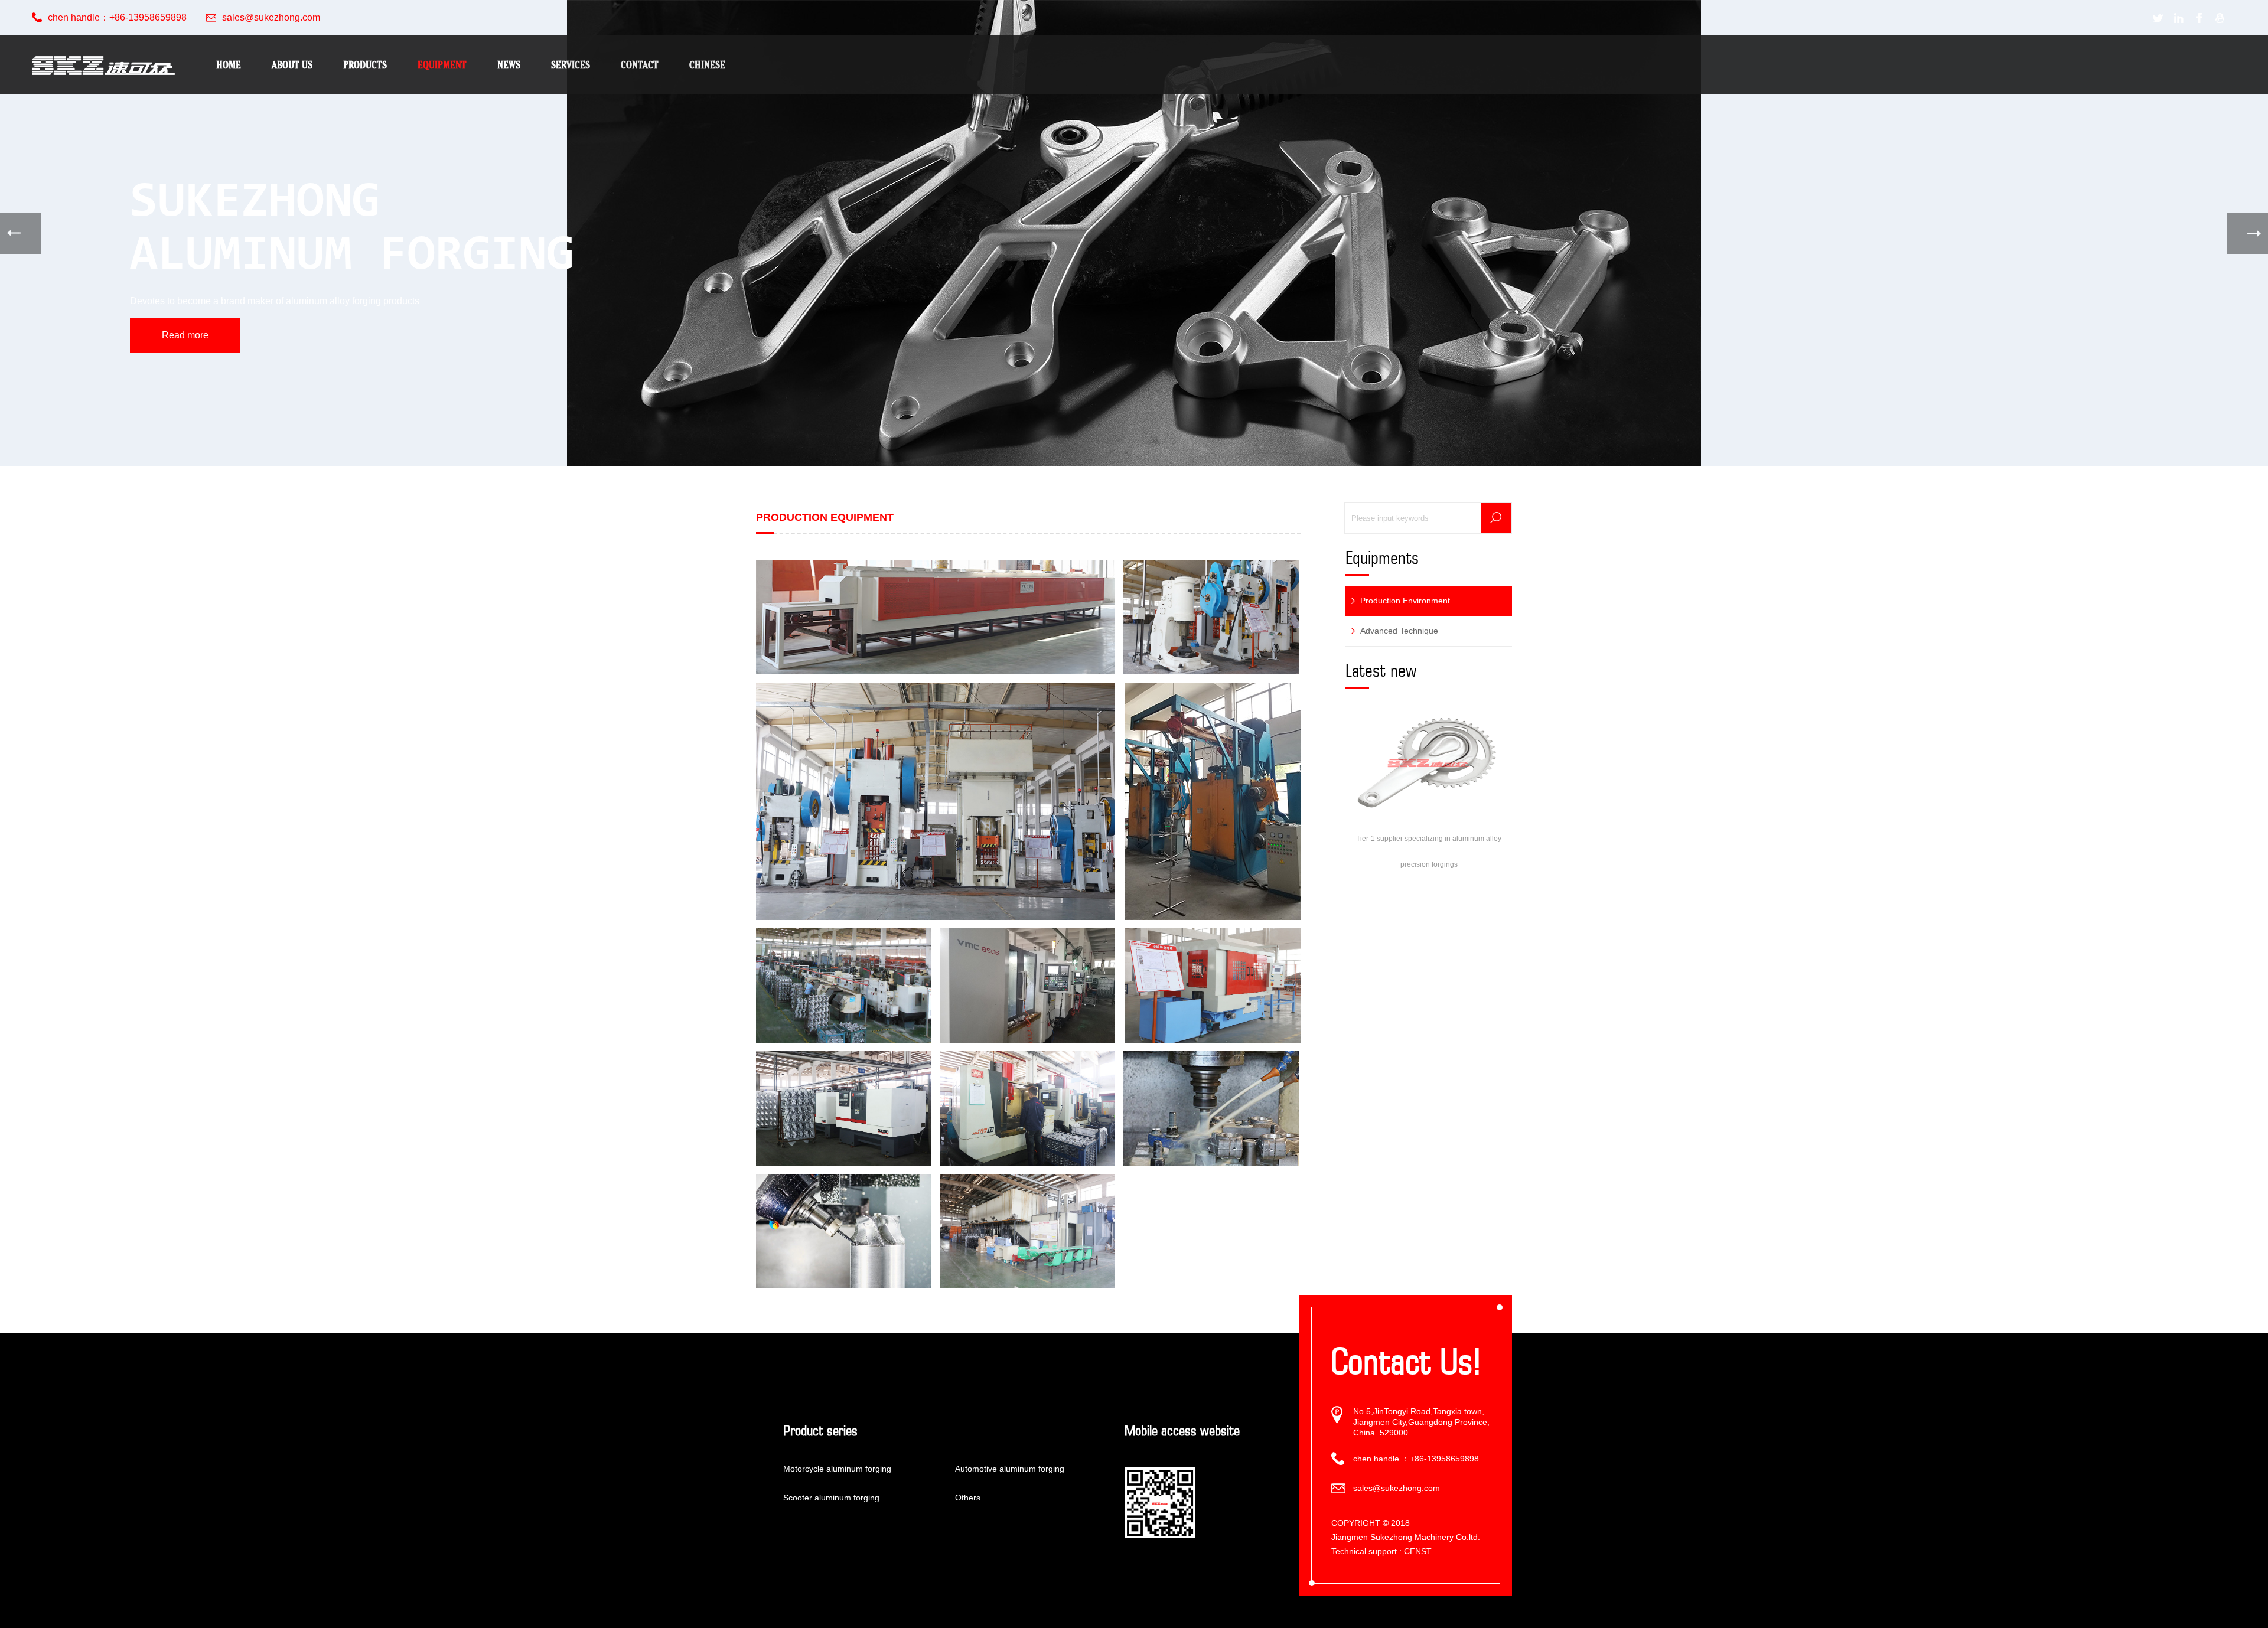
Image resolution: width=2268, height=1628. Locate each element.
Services (571, 65)
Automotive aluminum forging (1010, 1469)
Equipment (442, 65)
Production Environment (1405, 601)
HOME (229, 65)
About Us (292, 65)
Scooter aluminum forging (831, 1498)
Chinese (707, 65)
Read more (185, 335)
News (509, 65)
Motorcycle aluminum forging (837, 1469)
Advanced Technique (1399, 631)
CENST (1418, 1551)
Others (968, 1498)
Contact (640, 65)
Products (365, 65)
